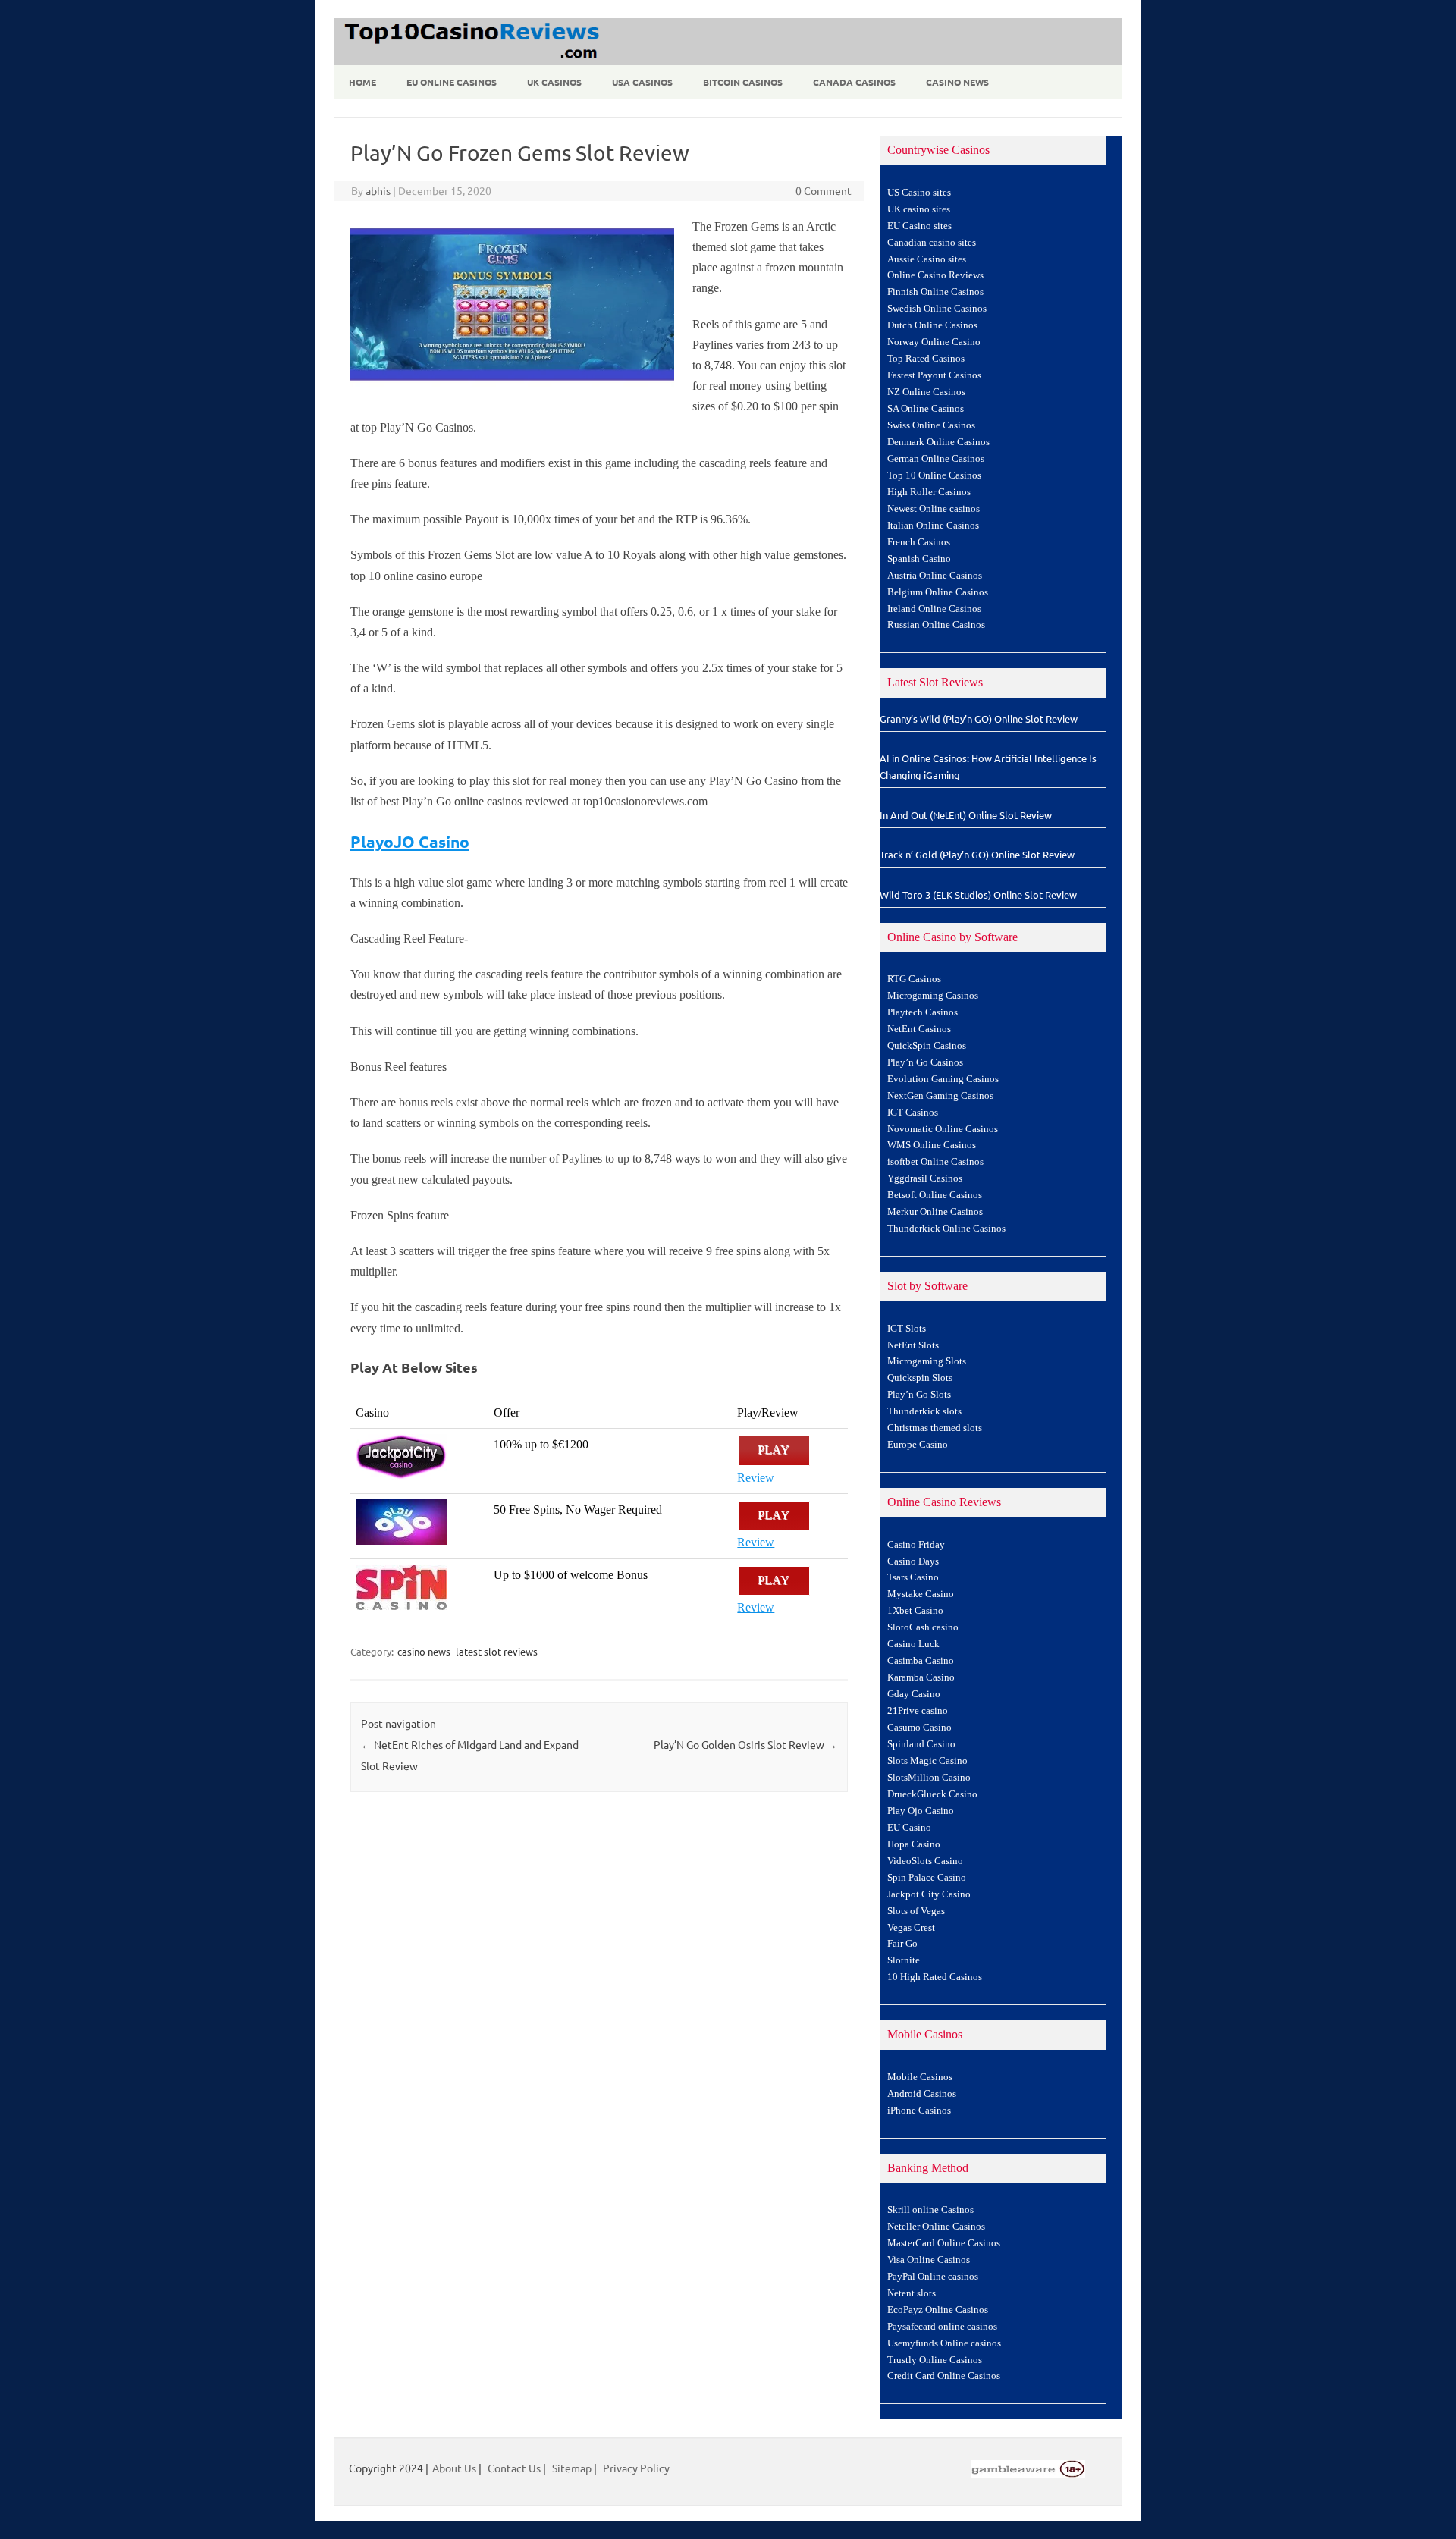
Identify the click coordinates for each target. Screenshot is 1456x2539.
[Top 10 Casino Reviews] (469, 60)
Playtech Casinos (923, 1012)
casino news (424, 1651)
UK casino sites (919, 209)
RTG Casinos (914, 979)
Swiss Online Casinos (931, 425)
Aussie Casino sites (927, 259)
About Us (454, 2468)
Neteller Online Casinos (936, 2227)
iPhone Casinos (919, 2111)
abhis (378, 190)
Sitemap (572, 2468)
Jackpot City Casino (929, 1894)
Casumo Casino (919, 1728)
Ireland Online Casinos (934, 609)
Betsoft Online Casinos (935, 1195)
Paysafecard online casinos (942, 2327)
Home (362, 82)
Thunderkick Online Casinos (946, 1229)
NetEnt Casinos (919, 1029)
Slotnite (904, 1960)
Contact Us (514, 2468)
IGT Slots (907, 1329)
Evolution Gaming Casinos (943, 1079)
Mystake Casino (921, 1594)
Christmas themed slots (935, 1428)
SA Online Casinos (926, 409)
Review (756, 1478)
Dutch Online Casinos (932, 325)
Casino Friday (916, 1545)
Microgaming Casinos (933, 996)
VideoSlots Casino (925, 1861)
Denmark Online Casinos (938, 442)
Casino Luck (913, 1644)
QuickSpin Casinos (927, 1046)
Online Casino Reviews (935, 275)
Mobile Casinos (920, 2077)
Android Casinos (922, 2094)
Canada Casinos (854, 82)
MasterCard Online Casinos (944, 2243)
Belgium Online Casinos (938, 592)
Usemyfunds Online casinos (944, 2343)
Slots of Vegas (916, 1911)
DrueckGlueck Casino (932, 1794)
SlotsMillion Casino (929, 1778)
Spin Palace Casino (927, 1878)
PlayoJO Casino (410, 841)
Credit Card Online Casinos (944, 2376)
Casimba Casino (921, 1661)
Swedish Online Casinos (937, 309)
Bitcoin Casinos (743, 82)
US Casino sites (919, 193)
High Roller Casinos (929, 492)
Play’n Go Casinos (925, 1062)
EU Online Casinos (452, 82)
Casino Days (913, 1561)
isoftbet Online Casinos (935, 1162)
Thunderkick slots (924, 1411)
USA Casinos (642, 82)
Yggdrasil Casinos (925, 1178)
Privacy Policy (636, 2468)
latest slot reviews (497, 1651)
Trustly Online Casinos (935, 2360)
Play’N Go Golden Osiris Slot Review (745, 1744)
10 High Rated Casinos (935, 1977)
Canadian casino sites (932, 243)
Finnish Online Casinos (935, 292)
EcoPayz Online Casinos (938, 2310)
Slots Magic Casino (927, 1761)
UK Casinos (554, 82)
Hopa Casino (914, 1844)
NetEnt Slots (913, 1345)
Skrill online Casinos (930, 2210)
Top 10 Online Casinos (934, 475)
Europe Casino (918, 1445)
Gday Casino (914, 1694)
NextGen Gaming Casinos (940, 1096)
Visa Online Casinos (929, 2260)
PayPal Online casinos (933, 2277)
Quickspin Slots (920, 1378)
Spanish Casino (919, 559)
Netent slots (912, 2293)
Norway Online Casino (934, 342)
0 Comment (824, 190)
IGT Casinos (913, 1113)
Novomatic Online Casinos (943, 1129)
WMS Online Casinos (932, 1145)
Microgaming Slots (927, 1361)
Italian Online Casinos (933, 526)
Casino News (957, 82)
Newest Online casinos (934, 509)
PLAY (774, 1450)
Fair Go (902, 1944)
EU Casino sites (919, 226)
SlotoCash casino (923, 1627)
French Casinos (919, 542)
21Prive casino (918, 1711)
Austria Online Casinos (935, 576)
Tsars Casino (913, 1577)
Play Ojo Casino (921, 1811)
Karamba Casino (921, 1677)
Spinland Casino (921, 1744)
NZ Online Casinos (926, 392)
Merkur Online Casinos (935, 1212)
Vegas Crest (911, 1928)
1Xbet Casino (915, 1611)
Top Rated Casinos (926, 359)
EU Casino (909, 1828)
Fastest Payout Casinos (934, 375)
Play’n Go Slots (919, 1395)
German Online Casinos (936, 459)
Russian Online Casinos (936, 625)
